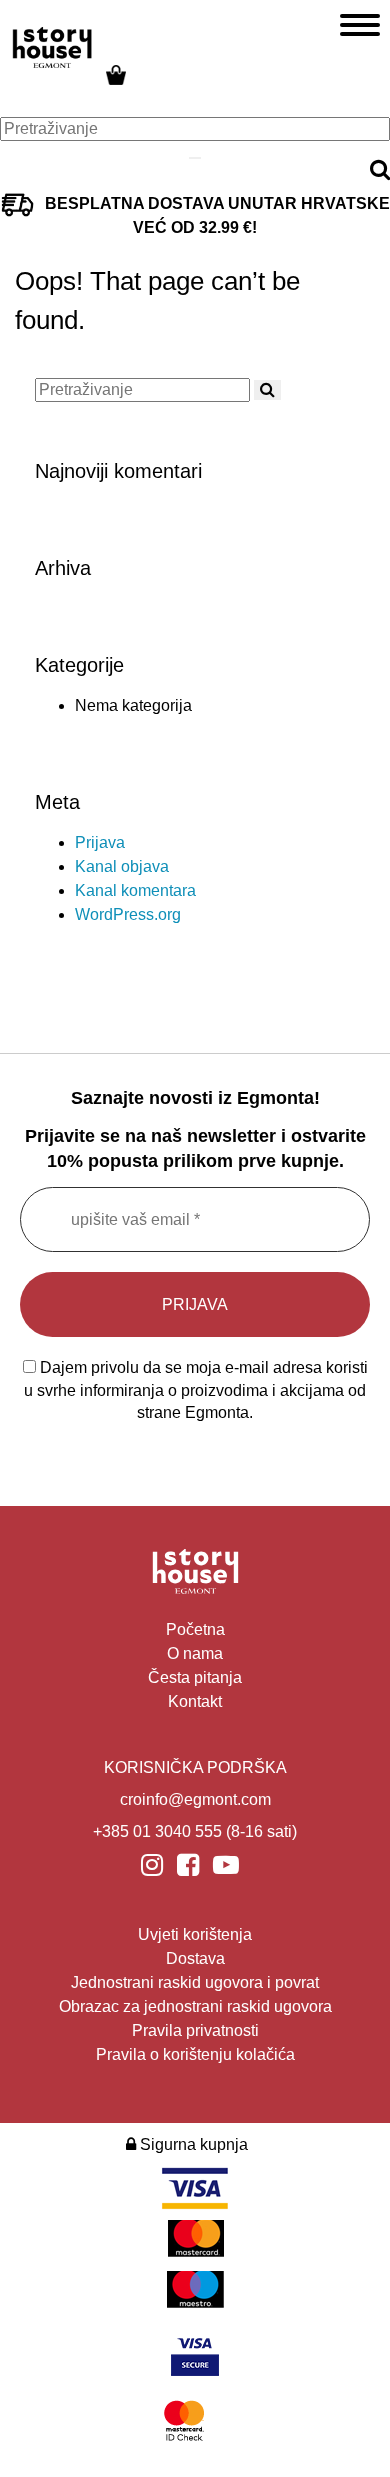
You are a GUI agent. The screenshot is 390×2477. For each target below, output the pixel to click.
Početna (195, 1629)
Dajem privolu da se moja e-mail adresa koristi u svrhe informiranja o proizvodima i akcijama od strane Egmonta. (196, 1390)
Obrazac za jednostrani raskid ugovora (195, 2006)
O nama (195, 1653)
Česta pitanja (195, 1677)
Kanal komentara (135, 890)
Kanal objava (122, 866)
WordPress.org (128, 914)
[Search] (195, 158)
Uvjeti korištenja (195, 1934)
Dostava (195, 1958)
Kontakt (195, 1701)
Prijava (100, 842)
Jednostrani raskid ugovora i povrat (195, 1982)
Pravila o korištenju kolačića (195, 2054)
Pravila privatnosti (195, 2030)
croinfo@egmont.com (195, 1799)
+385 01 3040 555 (157, 1831)
